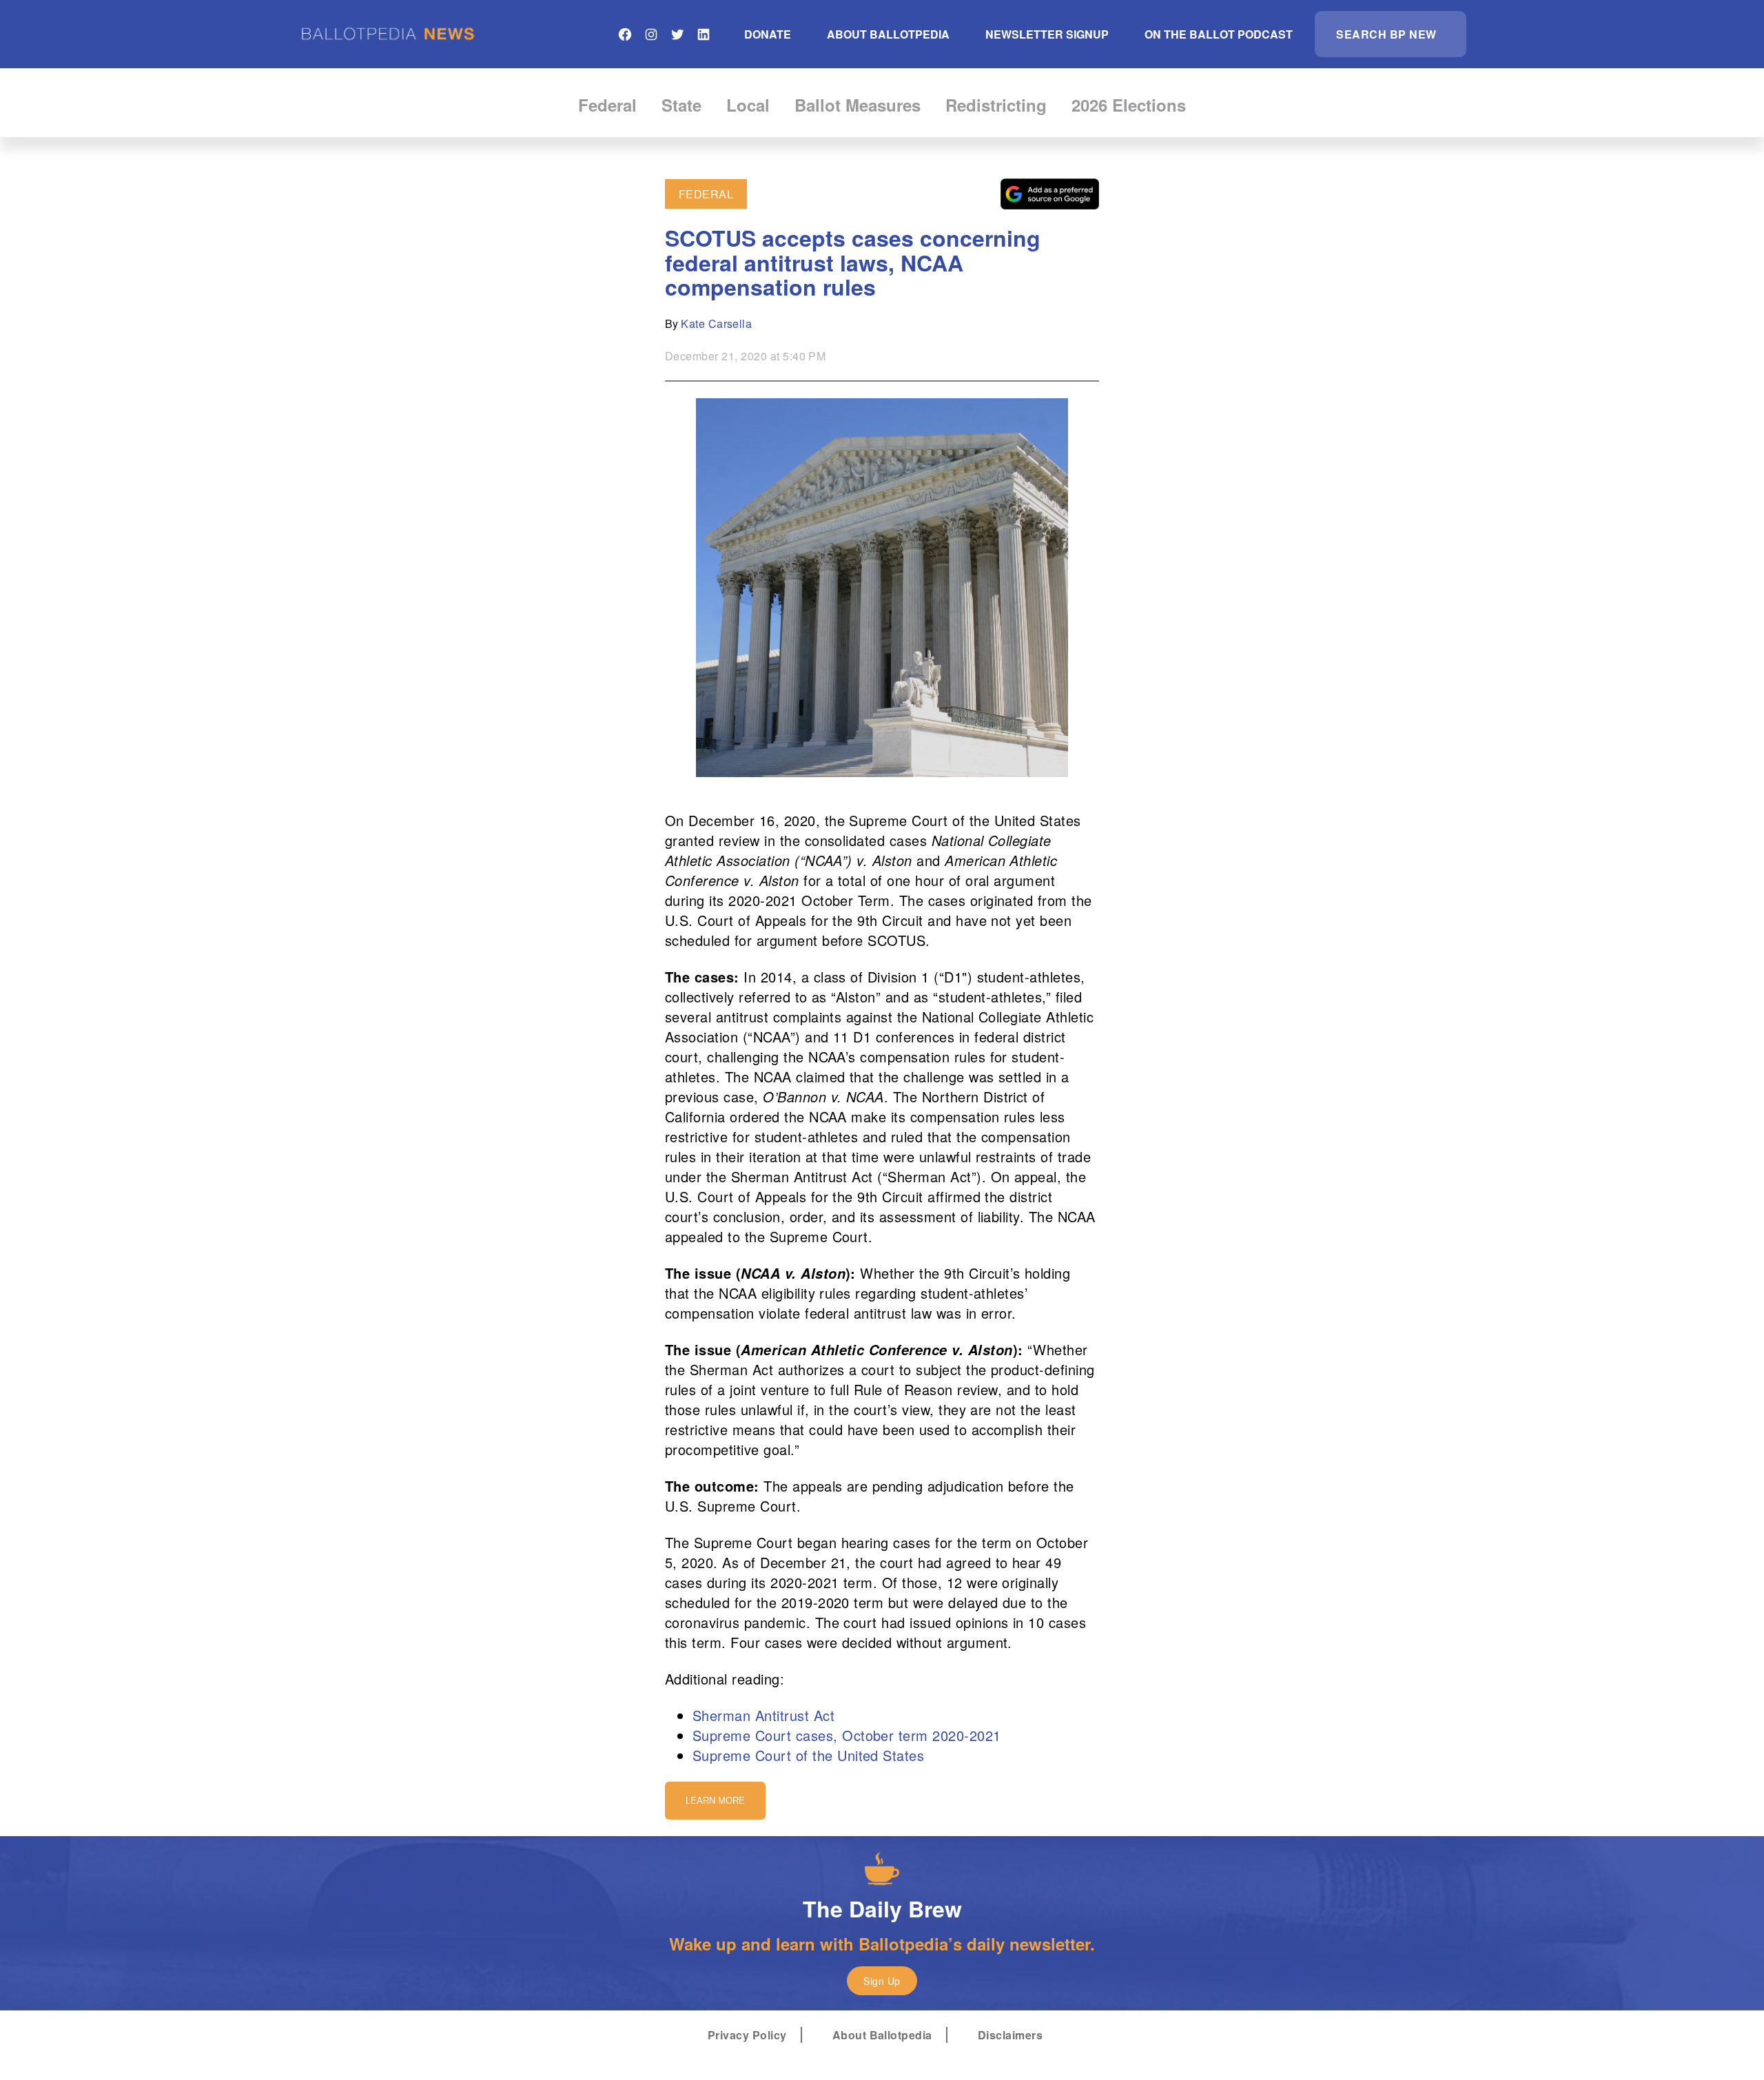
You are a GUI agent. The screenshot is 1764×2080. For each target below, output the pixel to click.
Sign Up (882, 1981)
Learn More (715, 1801)
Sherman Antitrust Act (763, 1715)
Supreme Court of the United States (808, 1755)
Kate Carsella (716, 323)
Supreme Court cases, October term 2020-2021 (847, 1735)
